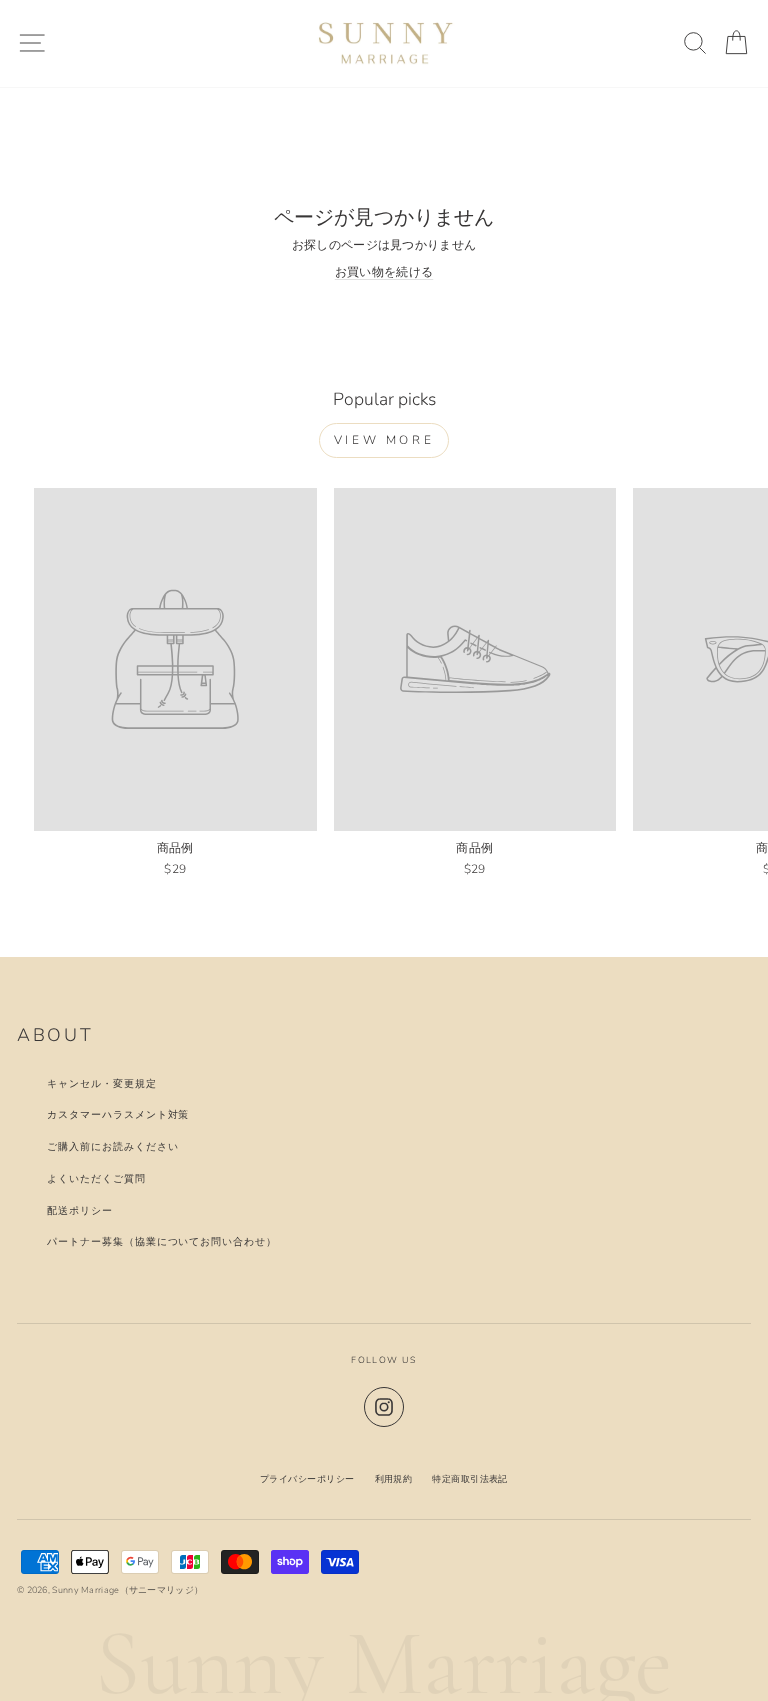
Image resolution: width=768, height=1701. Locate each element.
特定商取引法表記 (470, 1479)
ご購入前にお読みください (112, 1146)
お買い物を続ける (384, 272)
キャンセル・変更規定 (102, 1083)
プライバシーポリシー (307, 1479)
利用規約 (394, 1479)
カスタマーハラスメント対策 (118, 1114)
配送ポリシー (80, 1210)
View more (384, 440)
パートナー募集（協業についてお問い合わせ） (162, 1241)
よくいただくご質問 (96, 1178)
